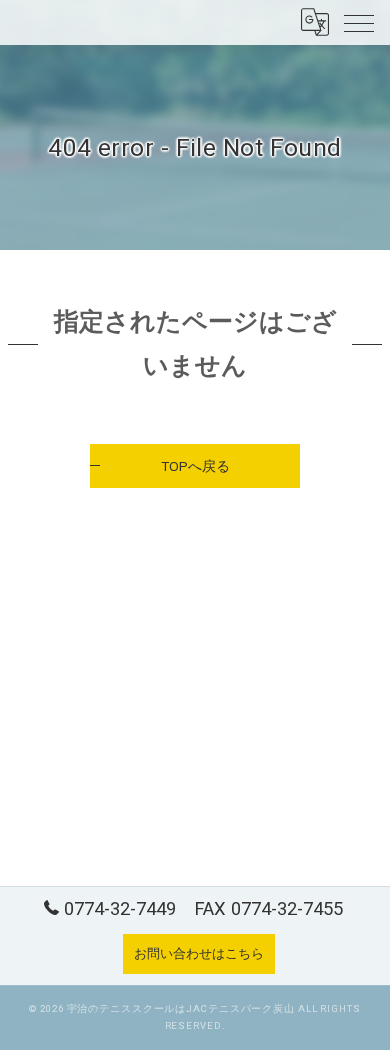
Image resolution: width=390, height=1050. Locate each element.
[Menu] (359, 22)
